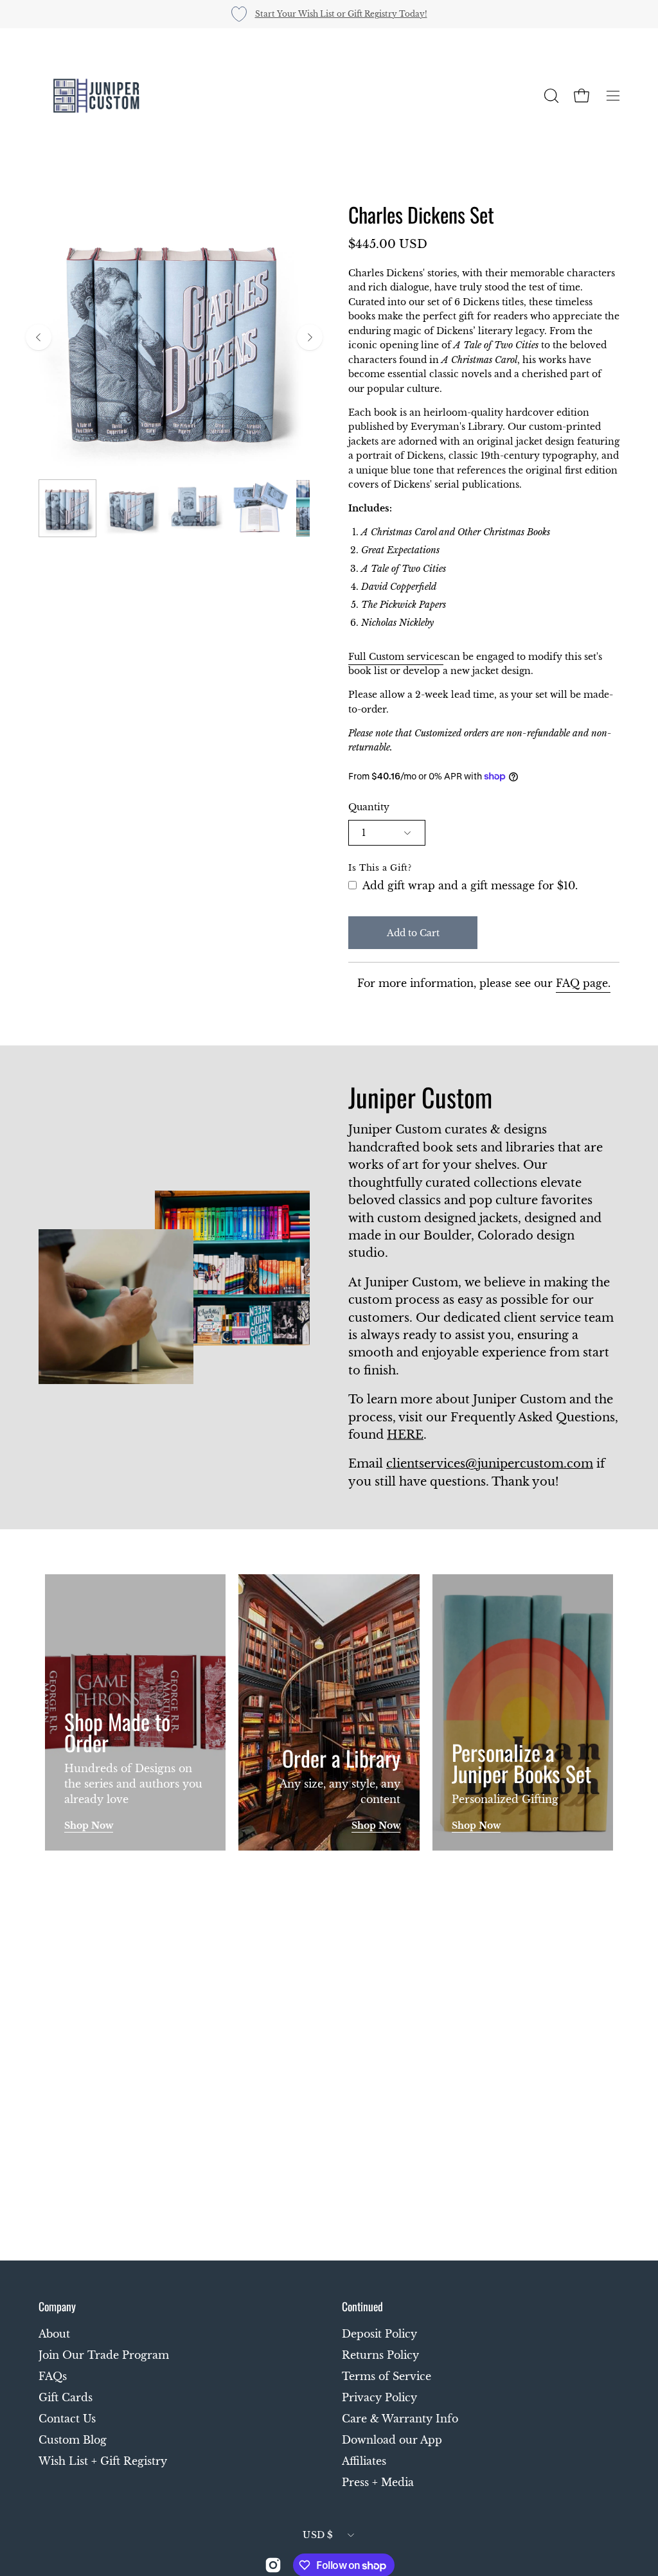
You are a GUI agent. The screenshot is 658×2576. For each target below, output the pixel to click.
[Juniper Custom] (96, 96)
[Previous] (39, 337)
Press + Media (378, 2482)
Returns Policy (380, 2355)
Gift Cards (66, 2397)
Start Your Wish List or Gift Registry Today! (341, 14)
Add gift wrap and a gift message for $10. (469, 885)
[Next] (310, 337)
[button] (550, 96)
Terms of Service (387, 2376)
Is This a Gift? (380, 868)
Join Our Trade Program (104, 2355)
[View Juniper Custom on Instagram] (273, 2565)
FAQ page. (583, 983)
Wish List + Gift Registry (103, 2461)
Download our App (392, 2440)
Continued (362, 2306)
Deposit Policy (379, 2334)
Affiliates (364, 2461)
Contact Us (67, 2419)
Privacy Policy (379, 2397)
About (54, 2334)
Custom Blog (73, 2440)
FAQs (53, 2376)
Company (57, 2306)
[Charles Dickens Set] (67, 508)
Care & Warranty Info (400, 2419)
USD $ (318, 2535)
